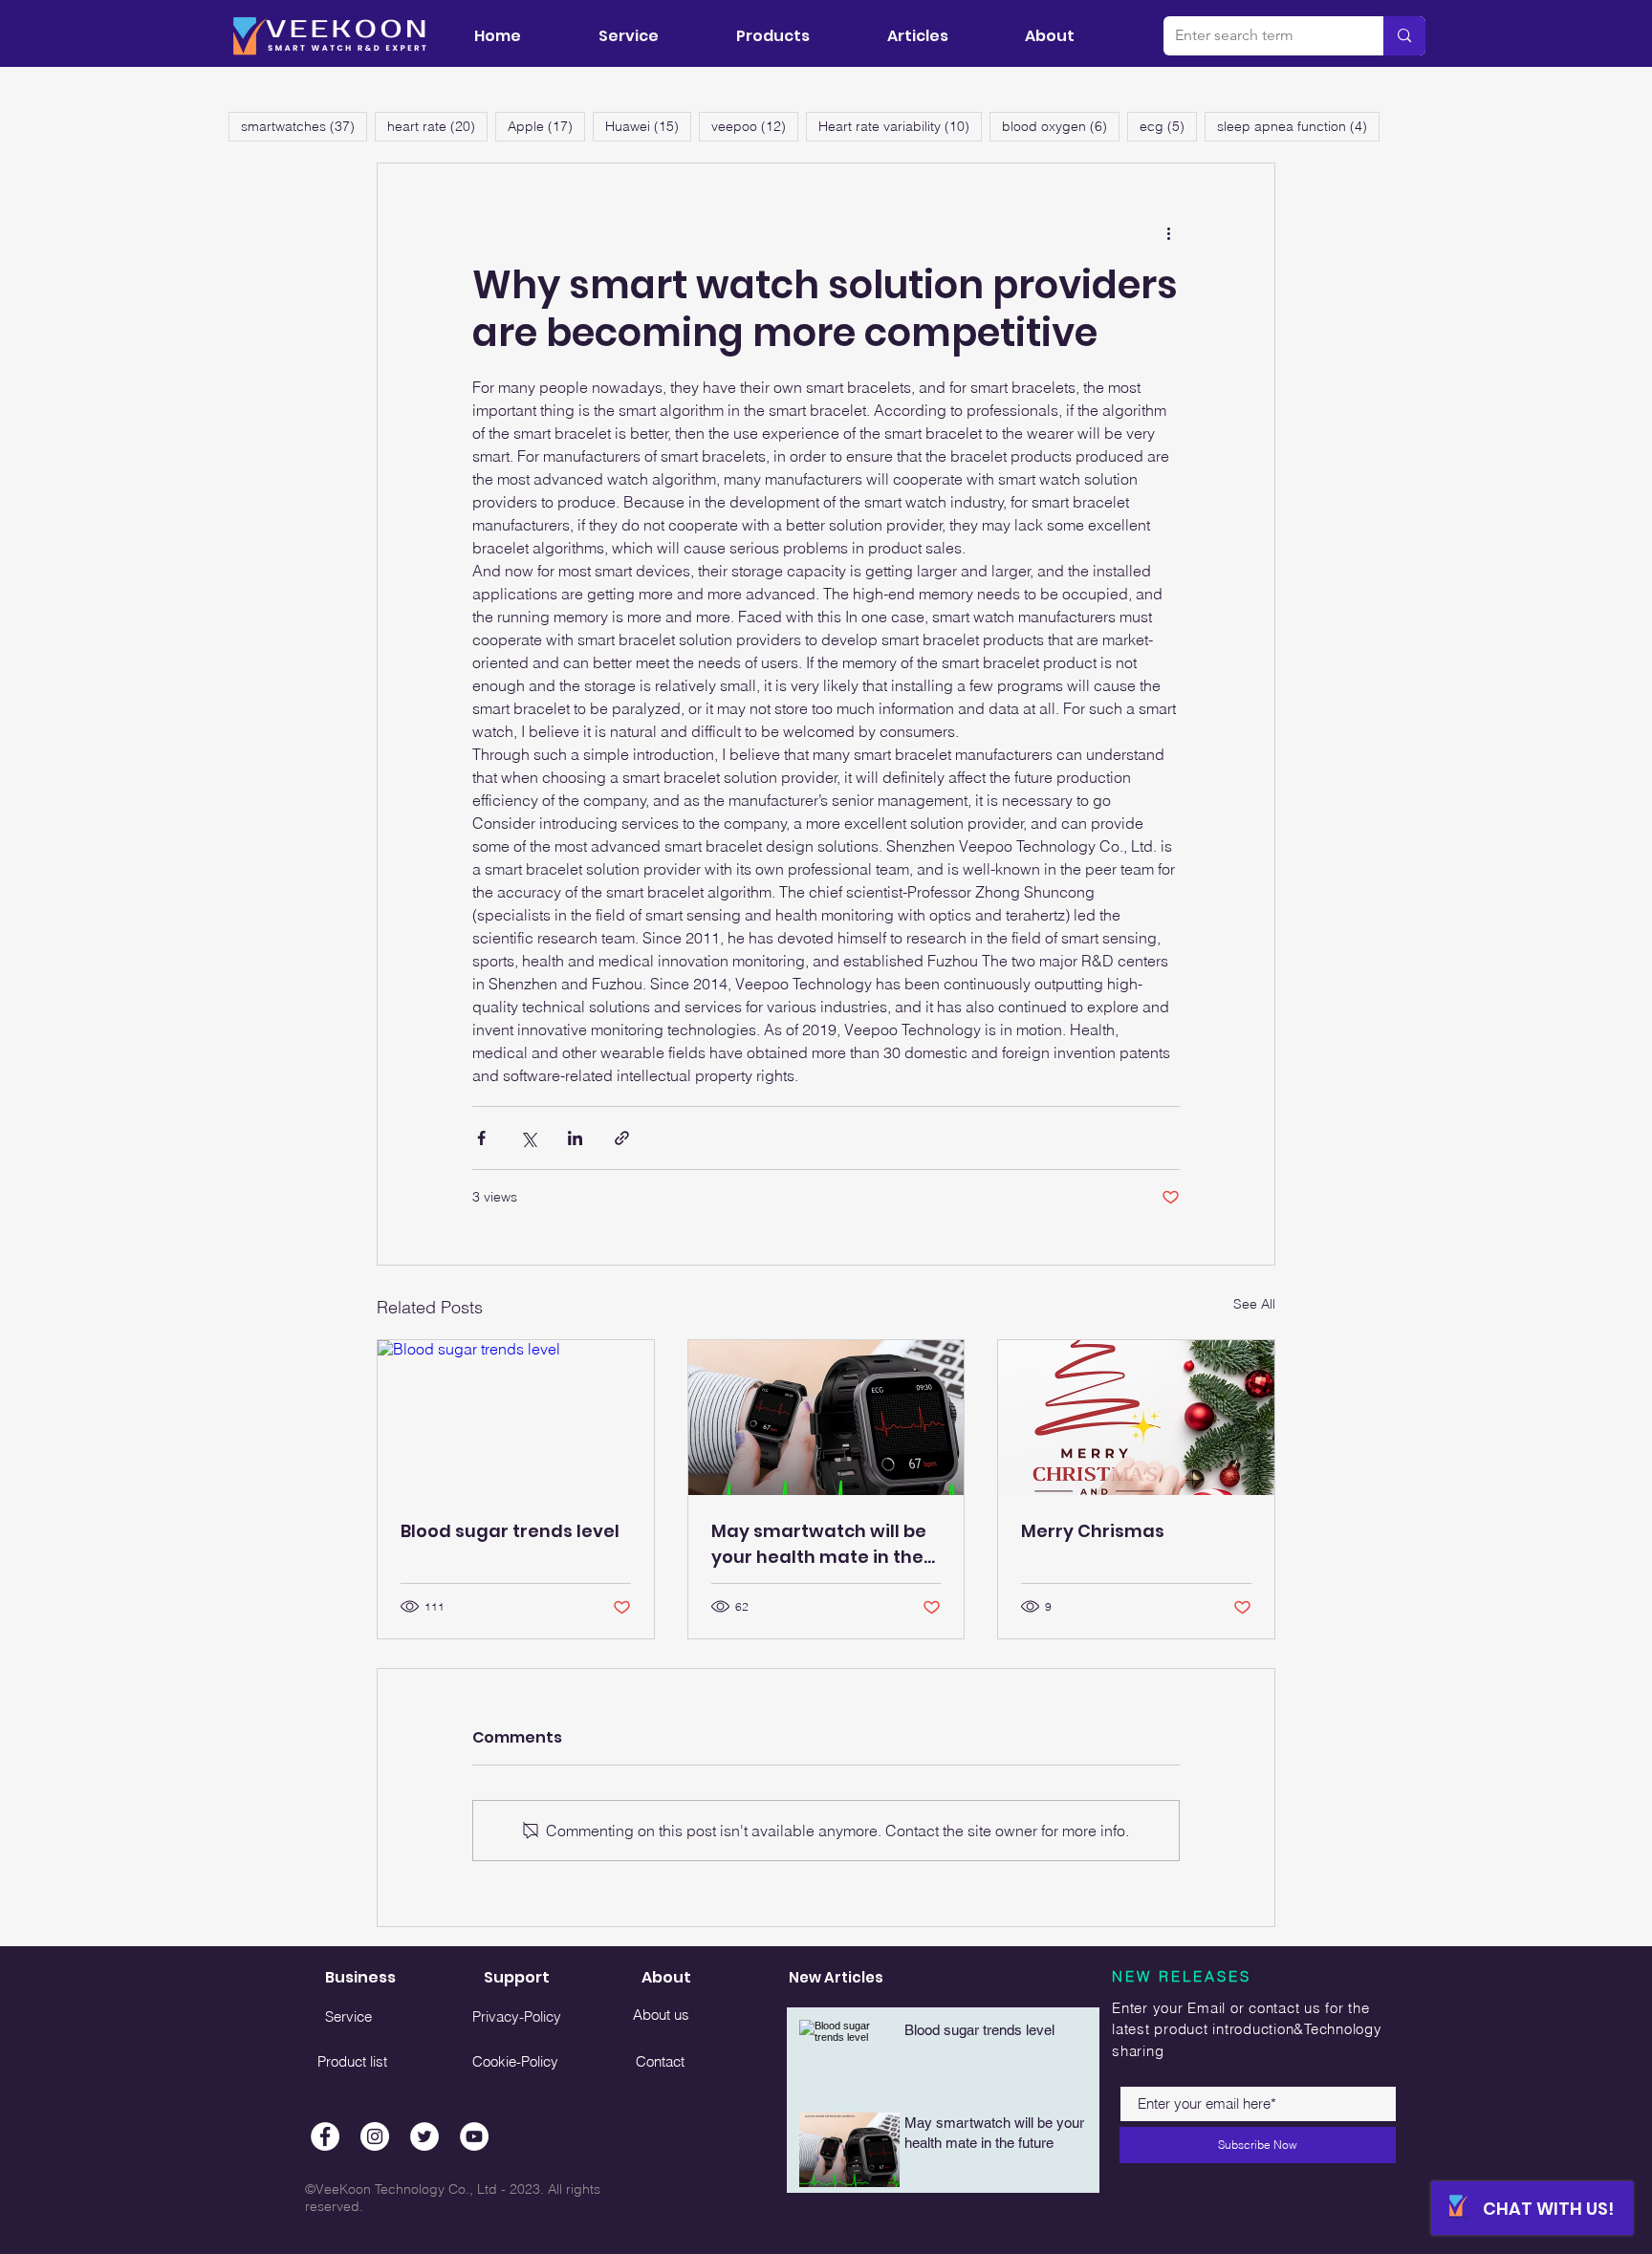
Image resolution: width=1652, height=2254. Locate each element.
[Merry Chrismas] (1136, 1418)
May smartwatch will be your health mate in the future (819, 1544)
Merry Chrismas (1093, 1531)
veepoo (755, 126)
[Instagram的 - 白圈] (375, 2136)
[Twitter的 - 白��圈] (424, 2136)
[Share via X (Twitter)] (528, 1138)
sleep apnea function (1298, 126)
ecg (1168, 126)
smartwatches (304, 126)
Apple (546, 126)
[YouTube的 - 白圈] (474, 2136)
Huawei (648, 126)
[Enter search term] (1404, 36)
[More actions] (1168, 232)
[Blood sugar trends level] (516, 1418)
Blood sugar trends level (510, 1531)
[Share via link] (622, 1138)
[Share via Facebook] (481, 1138)
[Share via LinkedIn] (575, 1138)
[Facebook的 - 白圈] (325, 2136)
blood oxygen (1061, 126)
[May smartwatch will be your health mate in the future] (826, 1418)
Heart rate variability (900, 126)
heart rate (437, 126)
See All (1254, 1304)
